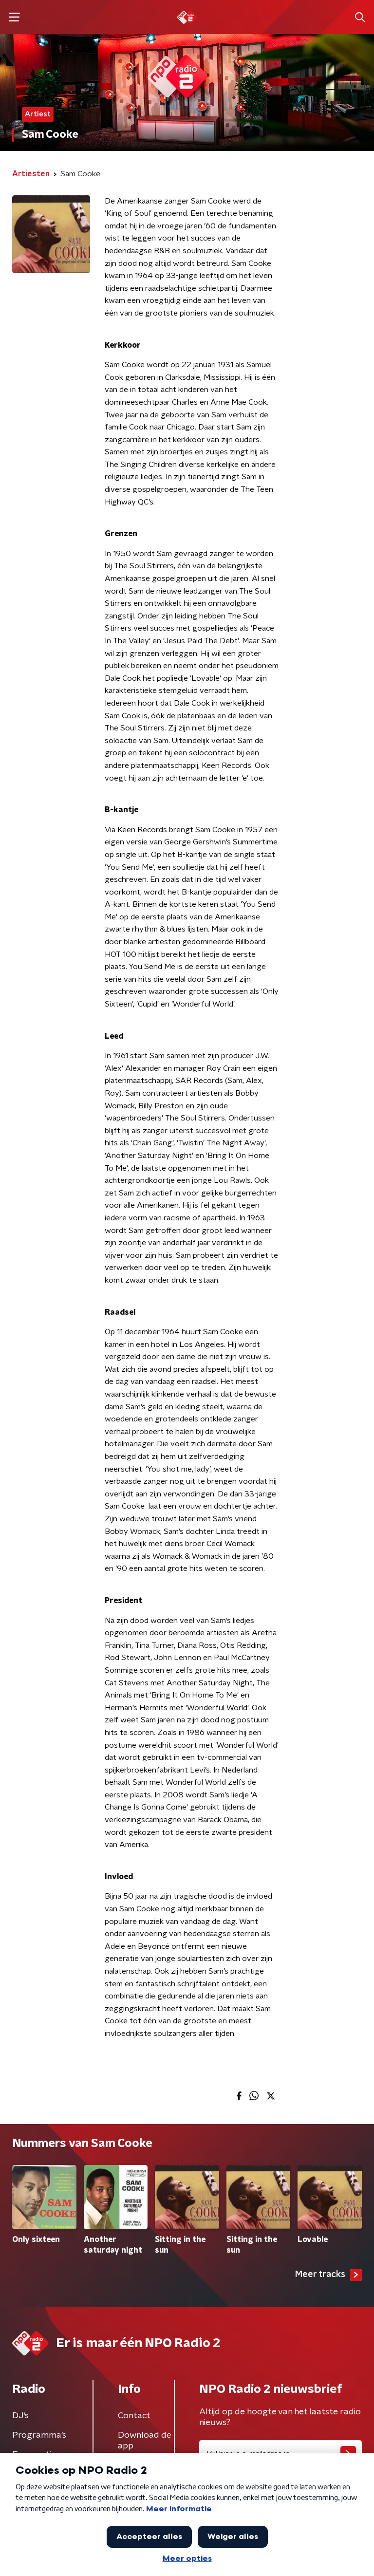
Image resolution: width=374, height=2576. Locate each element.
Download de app (145, 2441)
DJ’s (20, 2416)
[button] (14, 17)
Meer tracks (320, 2275)
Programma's (39, 2435)
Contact (134, 2416)
